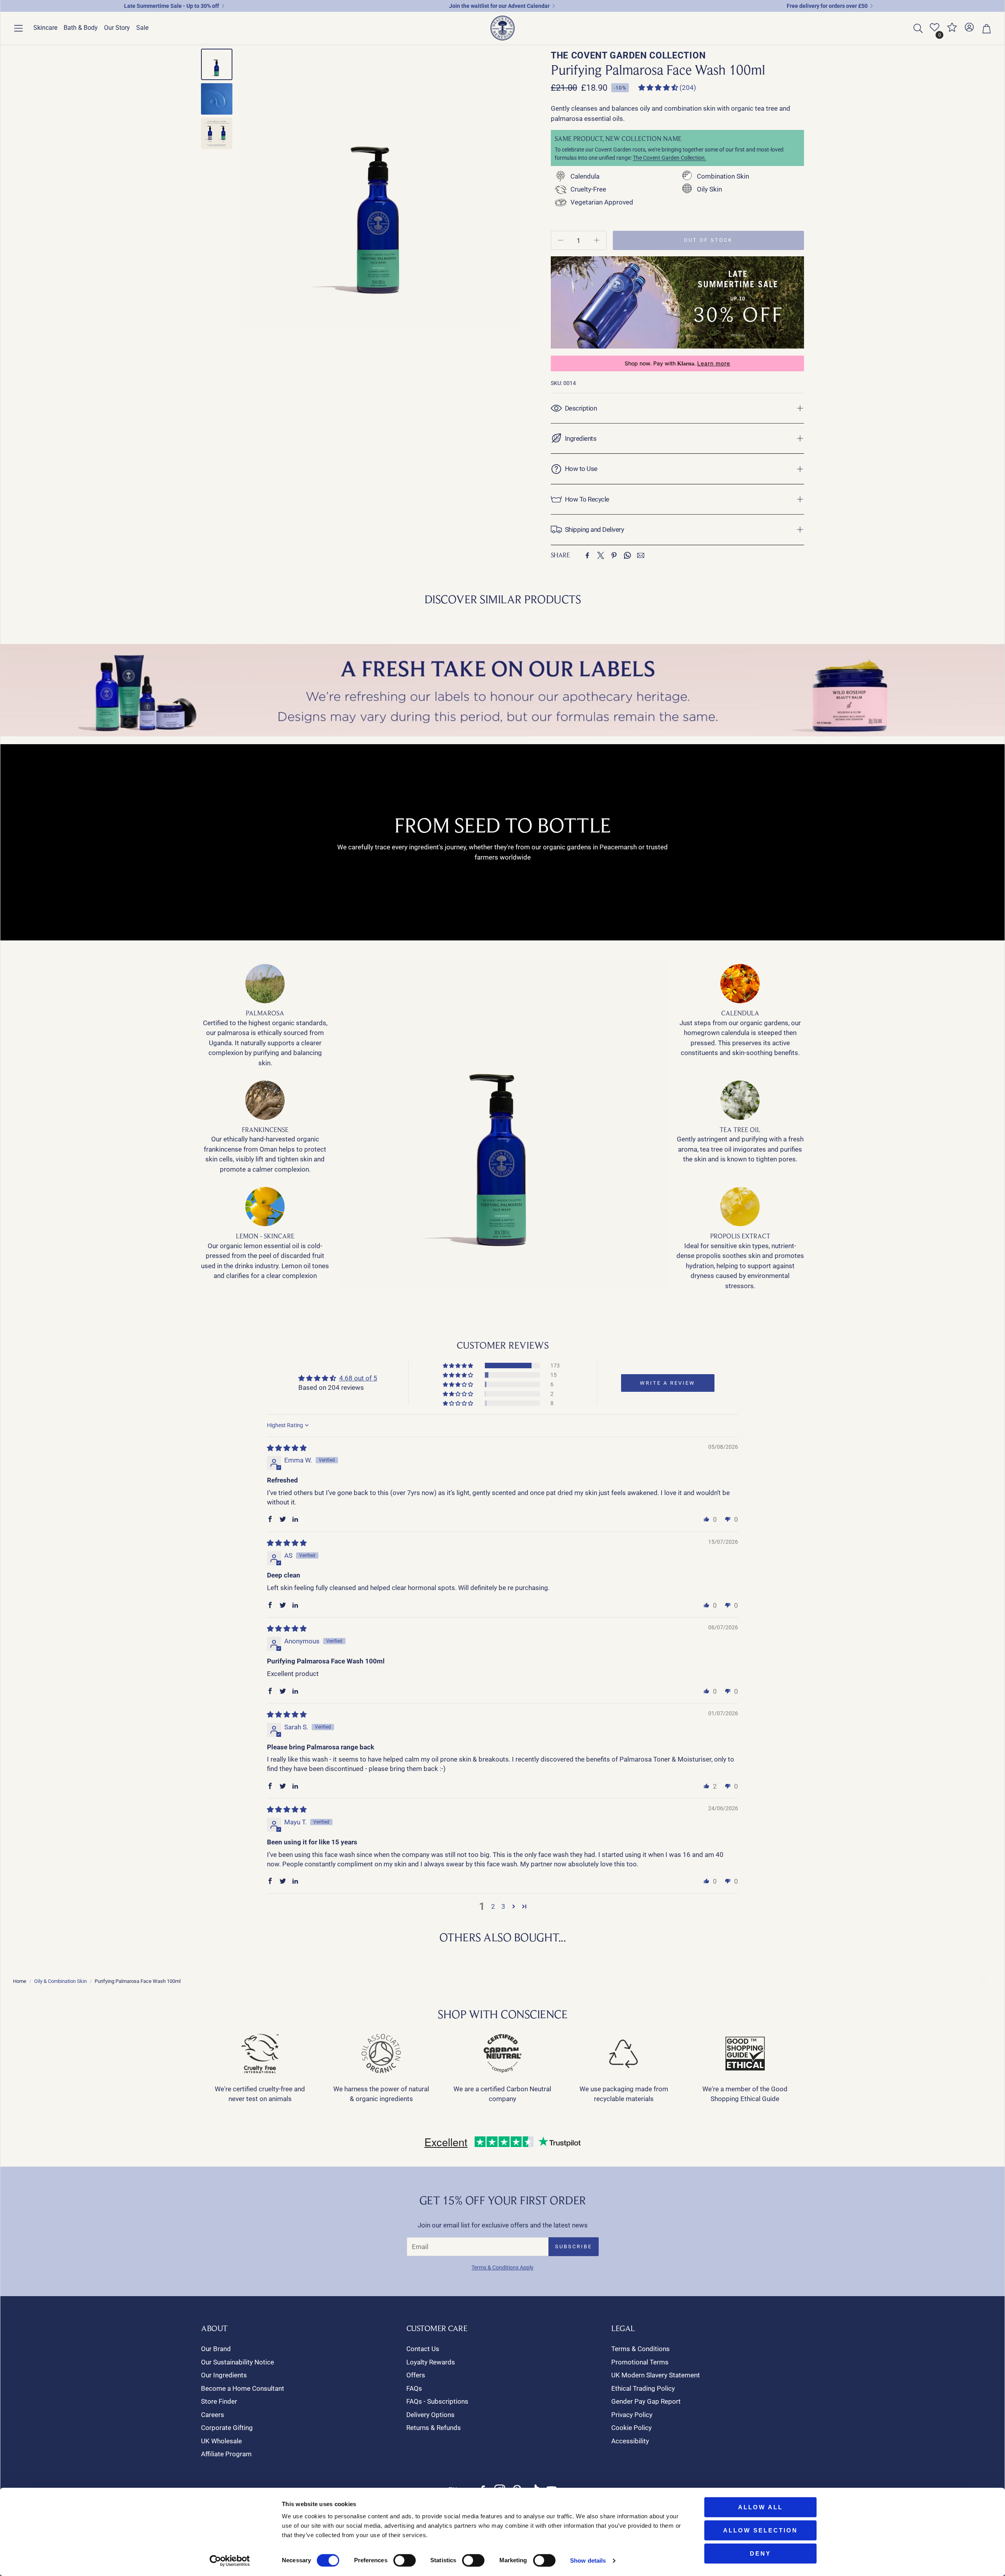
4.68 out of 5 (358, 1378)
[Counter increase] (597, 240)
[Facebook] (587, 555)
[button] (18, 28)
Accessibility (630, 2441)
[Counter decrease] (561, 240)
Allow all (760, 2507)
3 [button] (503, 1906)
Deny (760, 2553)
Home (20, 1981)
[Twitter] (601, 555)
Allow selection (760, 2530)
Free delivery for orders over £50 (827, 6)
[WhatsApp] (627, 555)
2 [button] (493, 1906)
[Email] (641, 555)
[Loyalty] (952, 30)
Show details (588, 2560)
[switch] (405, 2560)
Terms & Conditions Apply (502, 2267)
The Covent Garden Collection (628, 56)
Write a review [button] (668, 1383)
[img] (287, 1448)
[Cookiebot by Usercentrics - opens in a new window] (230, 2561)
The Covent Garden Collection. (670, 158)
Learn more (714, 363)
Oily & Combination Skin (60, 1981)
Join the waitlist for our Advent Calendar (499, 6)
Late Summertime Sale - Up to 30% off (172, 6)
